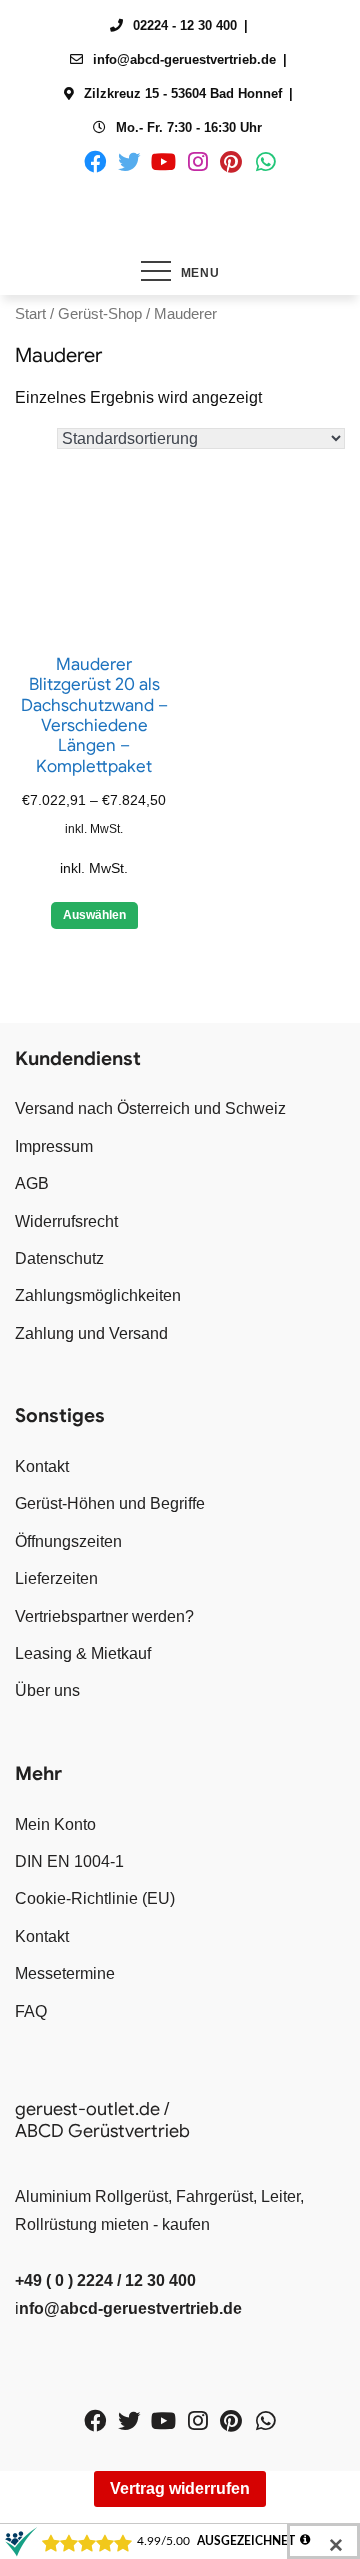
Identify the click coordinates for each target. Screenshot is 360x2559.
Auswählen (94, 915)
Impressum (54, 1146)
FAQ (31, 2011)
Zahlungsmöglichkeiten (98, 1295)
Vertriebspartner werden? (104, 1616)
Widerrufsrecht (66, 1221)
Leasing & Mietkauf (83, 1653)
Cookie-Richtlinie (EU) (95, 1898)
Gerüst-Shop (100, 314)
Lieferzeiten (56, 1578)
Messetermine (65, 1973)
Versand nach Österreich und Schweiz (150, 1108)
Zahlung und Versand (91, 1333)
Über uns (47, 1690)
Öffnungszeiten (68, 1541)
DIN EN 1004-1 (69, 1861)
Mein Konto (55, 1824)
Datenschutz (59, 1258)
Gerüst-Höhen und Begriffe (110, 1503)
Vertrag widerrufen (180, 2488)
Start (30, 314)
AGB (32, 1183)
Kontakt (42, 1466)
